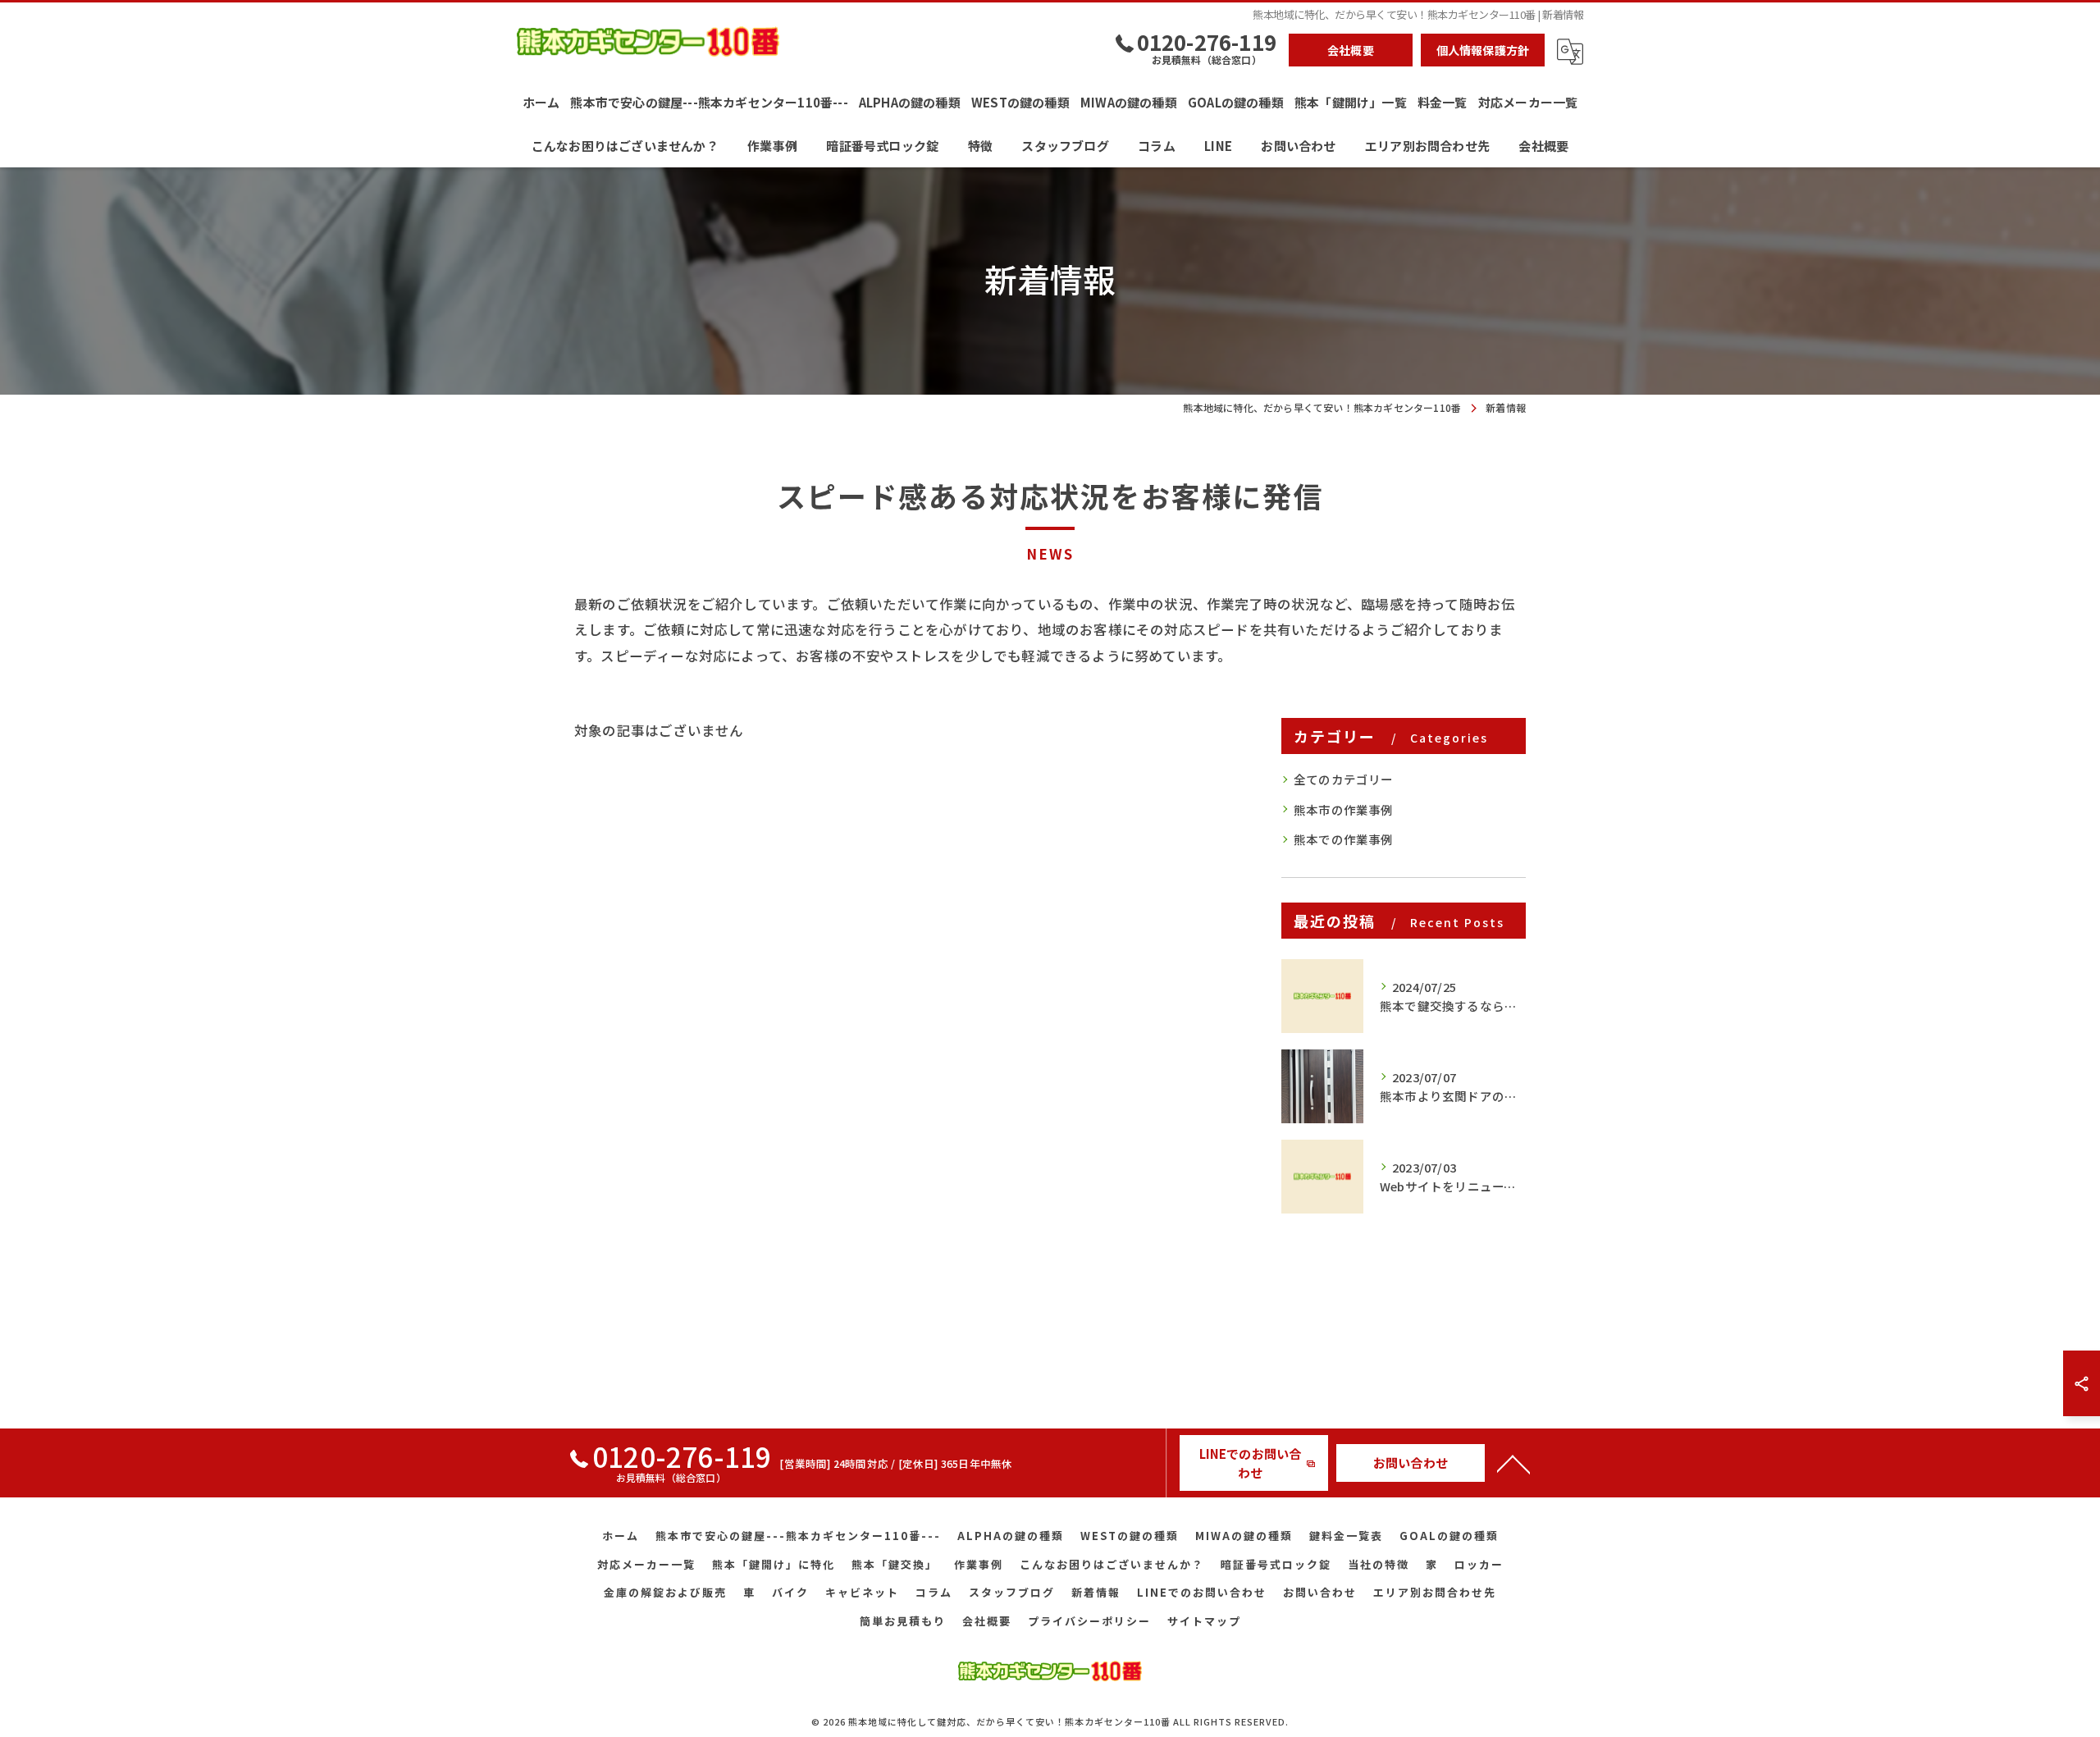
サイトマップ (1204, 1621)
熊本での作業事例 (1344, 839)
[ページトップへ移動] (1513, 1463)
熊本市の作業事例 (1344, 809)
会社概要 (1351, 50)
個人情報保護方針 (1483, 50)
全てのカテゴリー (1344, 779)
